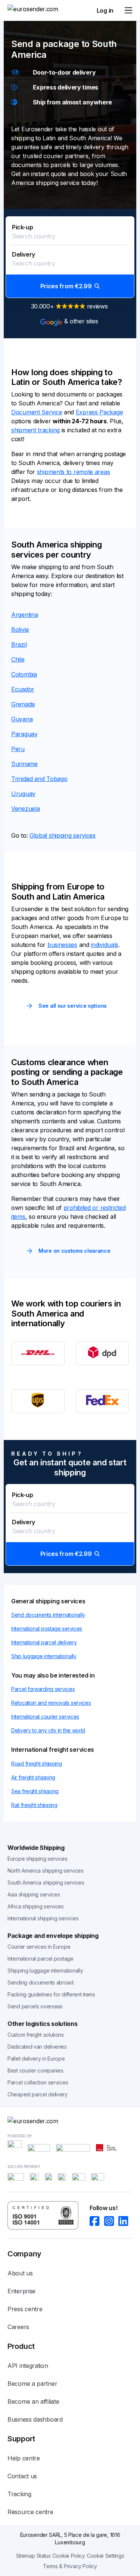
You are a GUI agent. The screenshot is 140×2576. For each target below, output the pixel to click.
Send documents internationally (48, 1615)
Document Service (37, 412)
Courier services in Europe (39, 1947)
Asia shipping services (34, 1894)
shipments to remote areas (74, 472)
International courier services (45, 1717)
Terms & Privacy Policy (70, 2566)
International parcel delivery (44, 1642)
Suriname (24, 764)
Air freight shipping (33, 1777)
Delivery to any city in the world (48, 1730)
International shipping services (43, 1918)
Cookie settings (105, 2556)
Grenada (23, 704)
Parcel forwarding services (43, 1689)
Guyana (22, 719)
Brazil (19, 644)
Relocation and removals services (51, 1703)
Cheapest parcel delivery (38, 2094)
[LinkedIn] (125, 2221)
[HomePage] (70, 2121)
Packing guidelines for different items (51, 1994)
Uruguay (23, 794)
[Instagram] (111, 2221)
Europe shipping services (38, 1859)
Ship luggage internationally (44, 1656)
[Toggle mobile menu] (128, 10)
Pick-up (22, 227)
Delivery (24, 254)
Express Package (99, 412)
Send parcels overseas (35, 2006)
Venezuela (25, 809)
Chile (18, 659)
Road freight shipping (37, 1764)
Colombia (24, 674)
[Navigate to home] (35, 10)
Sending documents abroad (41, 1982)
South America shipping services (46, 1882)
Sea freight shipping (35, 1791)
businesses (62, 945)
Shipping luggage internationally (45, 1971)
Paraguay (24, 734)
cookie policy (69, 2556)
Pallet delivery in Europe (36, 2059)
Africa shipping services (36, 1906)
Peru (18, 749)
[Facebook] (97, 2221)
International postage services (47, 1629)
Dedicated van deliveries (37, 2047)
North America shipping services (46, 1871)
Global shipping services (63, 835)
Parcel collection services (38, 2082)
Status (44, 2556)
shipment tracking (35, 430)
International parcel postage (41, 1959)
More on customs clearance (74, 1251)
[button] (70, 257)
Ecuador (23, 689)
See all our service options (73, 1006)
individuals (105, 945)
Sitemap (26, 2556)
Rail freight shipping (34, 1805)
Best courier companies (35, 2070)
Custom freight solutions (36, 2035)
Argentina (24, 615)
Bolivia (20, 630)
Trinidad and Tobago (39, 779)
